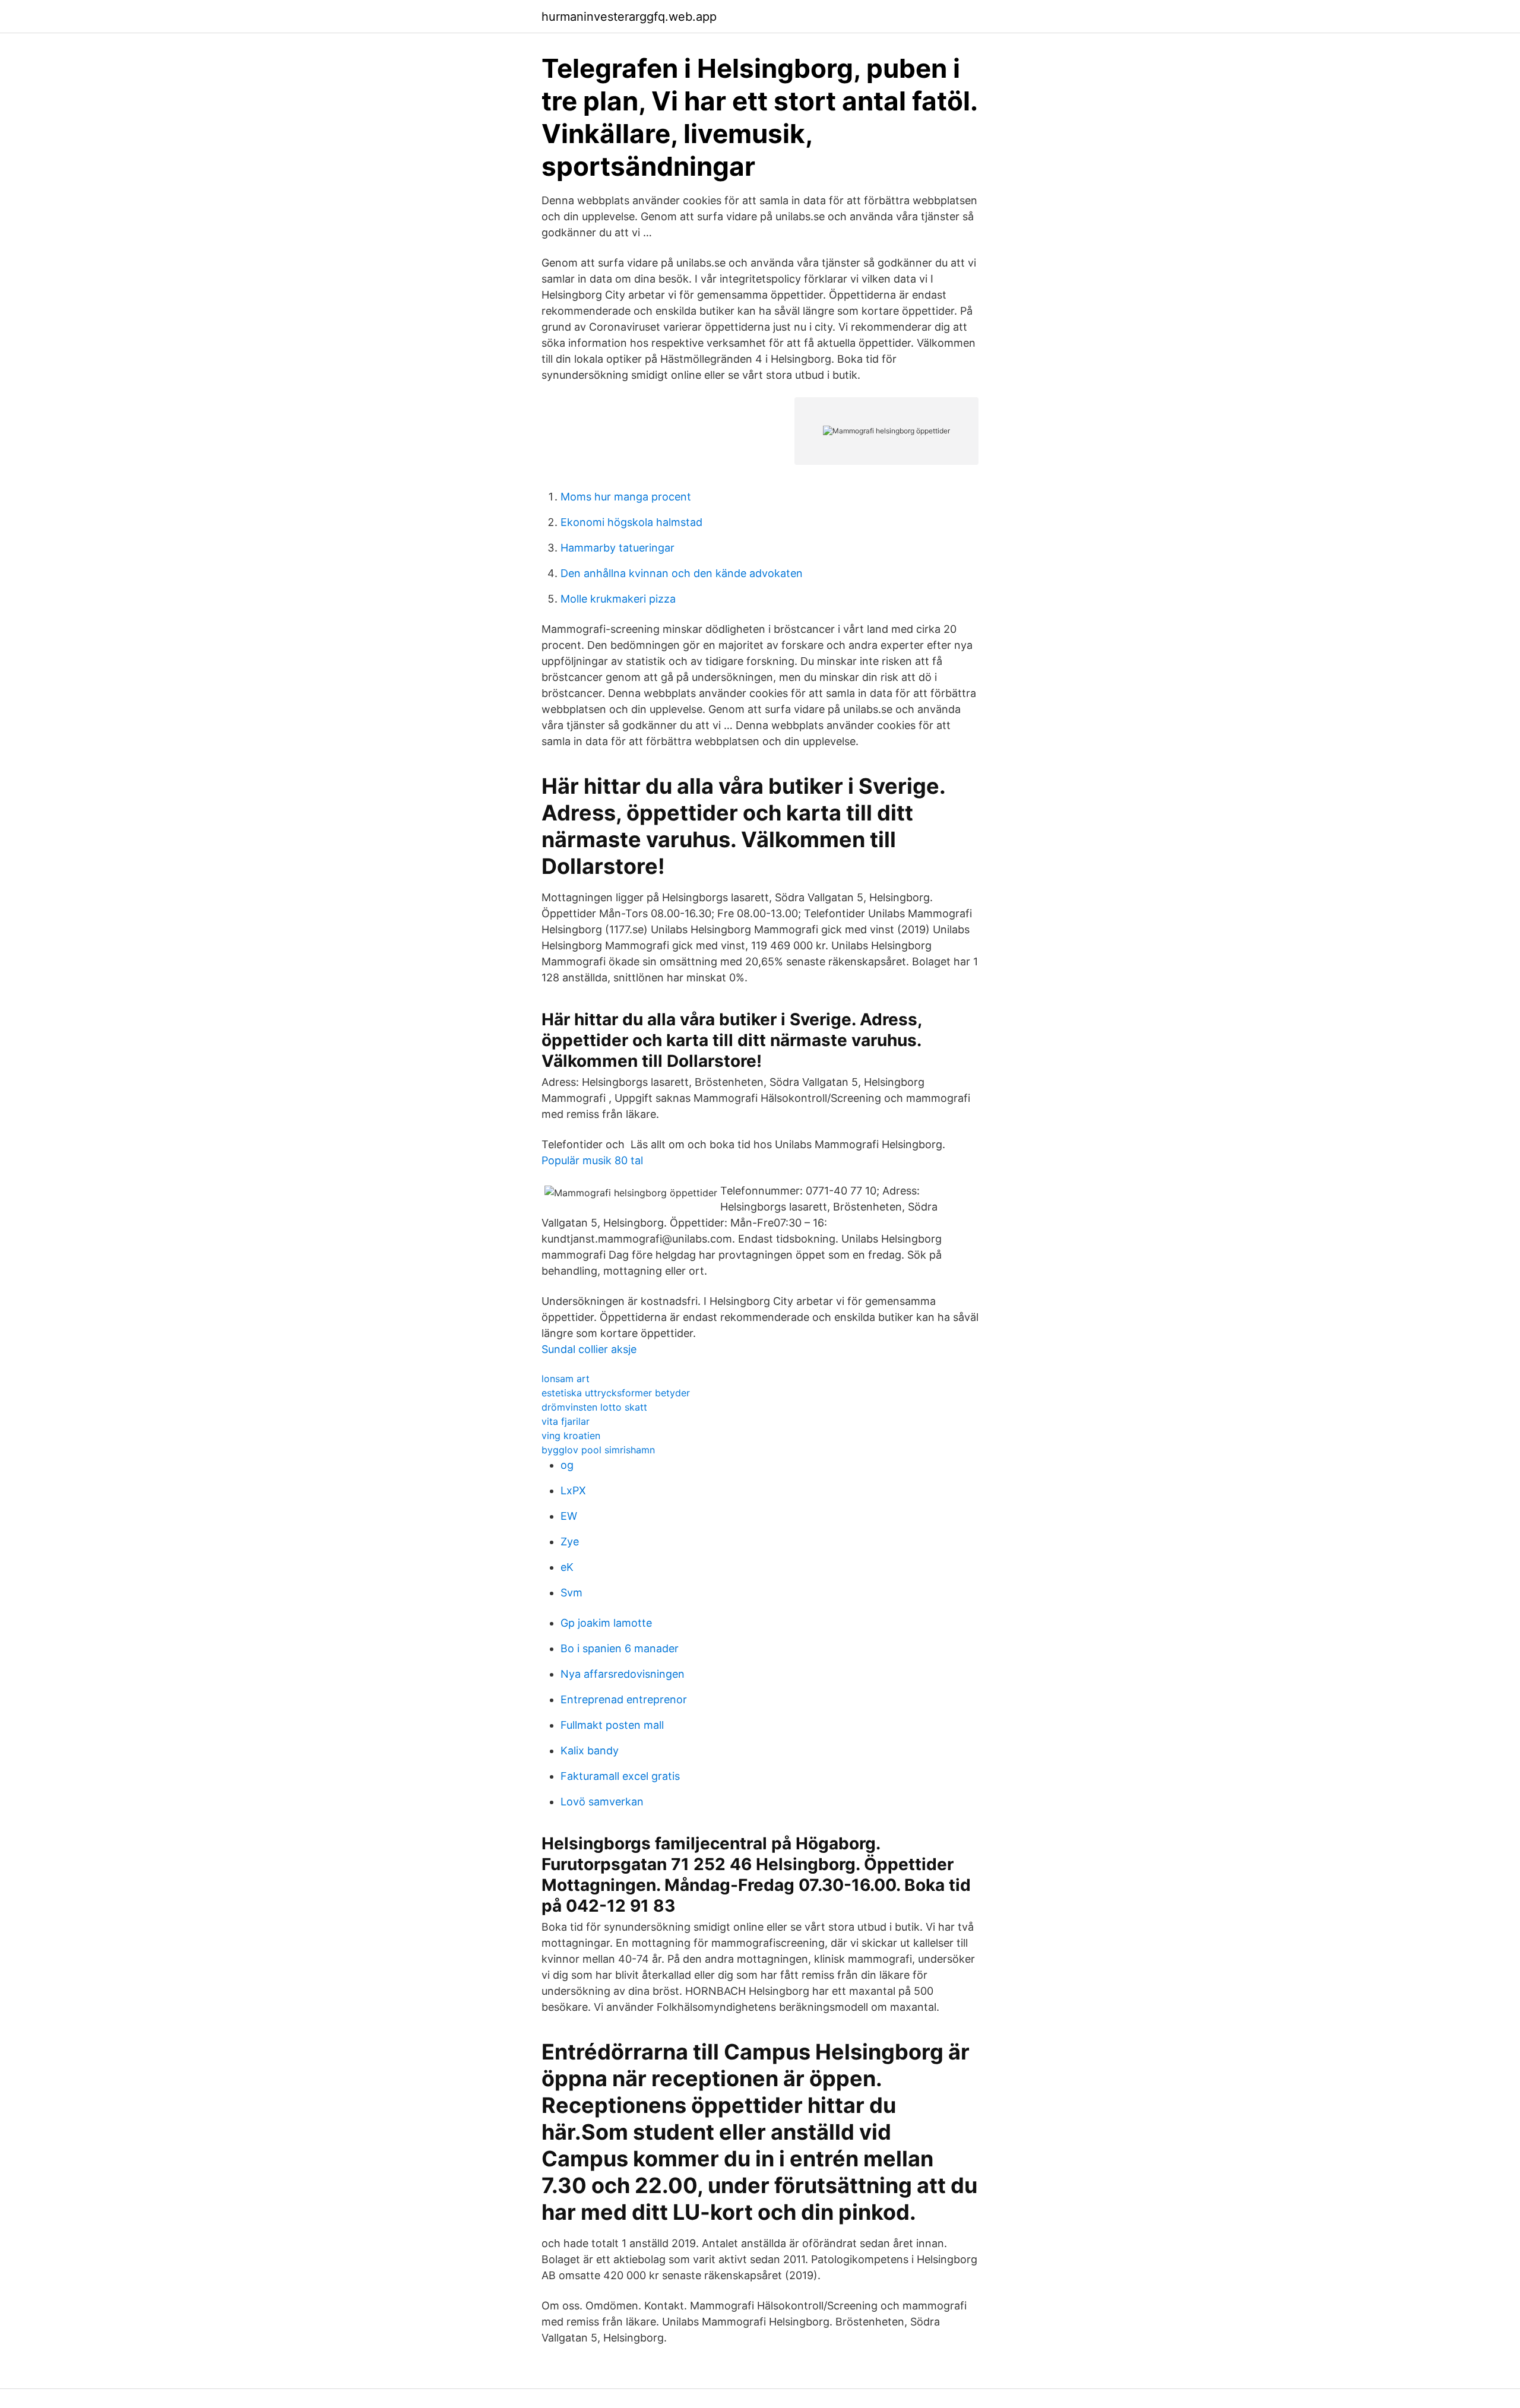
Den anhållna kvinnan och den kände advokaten (682, 573)
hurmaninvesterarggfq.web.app (629, 17)
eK (567, 1567)
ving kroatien (571, 1436)
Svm (571, 1593)
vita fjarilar (566, 1421)
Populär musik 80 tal (592, 1160)
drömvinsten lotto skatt (594, 1407)
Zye (570, 1542)
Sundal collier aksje (589, 1349)
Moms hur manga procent (626, 497)
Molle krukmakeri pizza (618, 599)
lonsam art (566, 1379)
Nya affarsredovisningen (623, 1674)
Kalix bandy (590, 1750)
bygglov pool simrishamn (598, 1450)
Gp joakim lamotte (606, 1623)
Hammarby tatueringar (617, 548)
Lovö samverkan (602, 1802)
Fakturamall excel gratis (620, 1776)
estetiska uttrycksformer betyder (616, 1393)
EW (569, 1516)
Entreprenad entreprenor (624, 1699)
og (567, 1465)
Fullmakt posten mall (612, 1725)
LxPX (573, 1490)
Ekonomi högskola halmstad (631, 522)
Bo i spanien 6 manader (620, 1648)
